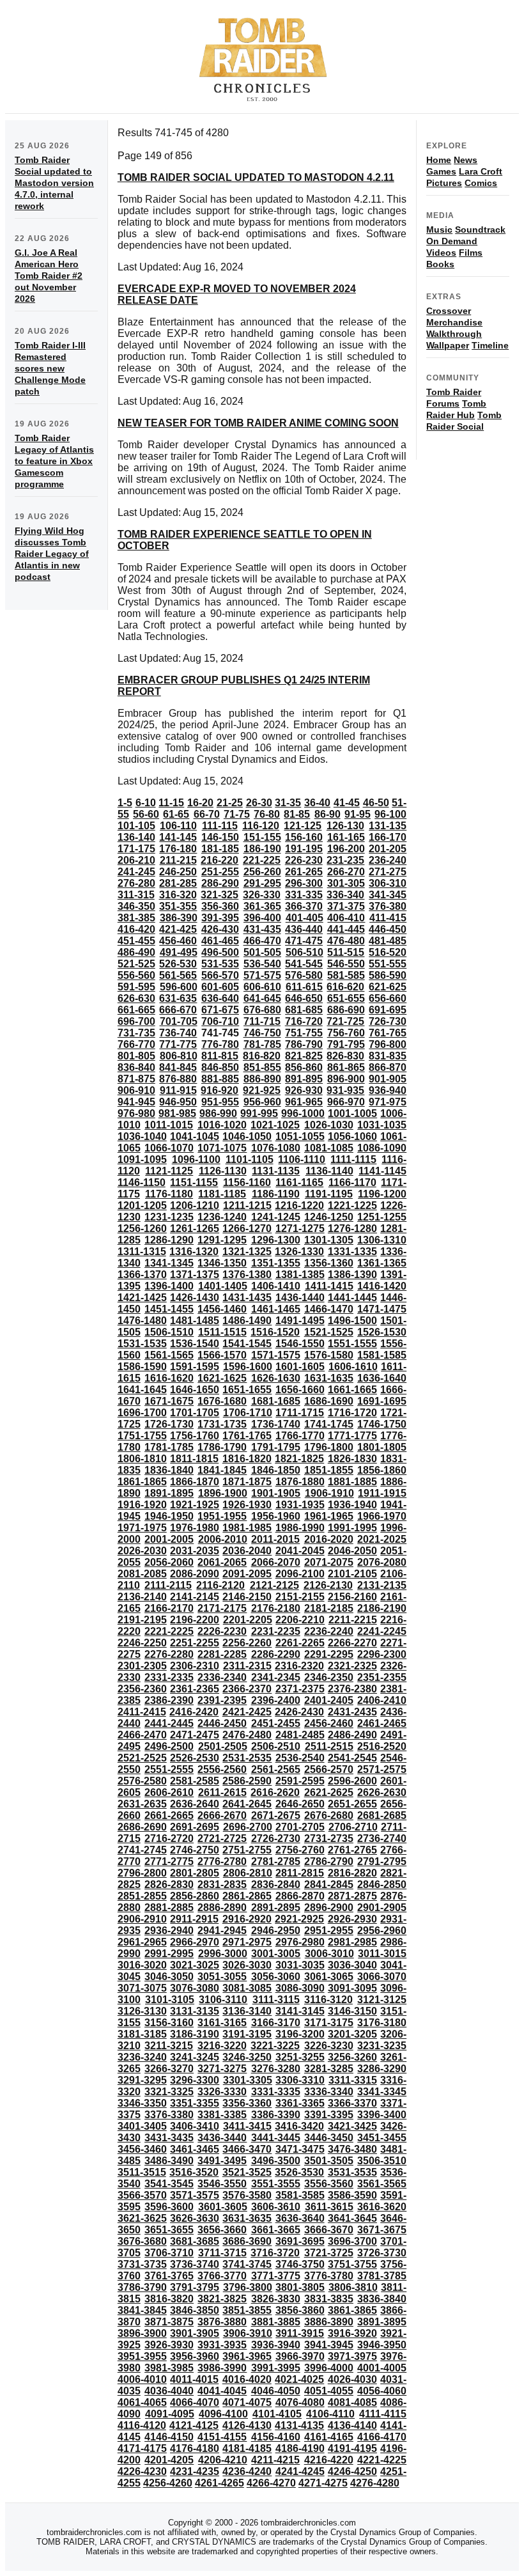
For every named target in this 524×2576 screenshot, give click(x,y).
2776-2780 (222, 1862)
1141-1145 (382, 1171)
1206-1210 (195, 1206)
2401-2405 (329, 1700)
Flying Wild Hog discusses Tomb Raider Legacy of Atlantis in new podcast (52, 554)
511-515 (346, 952)
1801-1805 (382, 1447)
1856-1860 (382, 1470)
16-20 (200, 803)
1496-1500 (352, 1321)
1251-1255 (382, 1217)
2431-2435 (352, 1712)
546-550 (346, 964)
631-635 (178, 998)
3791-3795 (195, 2287)
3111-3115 (276, 2000)
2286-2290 (276, 1654)
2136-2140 (142, 1597)
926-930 (304, 1090)
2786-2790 (329, 1862)
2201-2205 (248, 1620)
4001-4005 (382, 2368)
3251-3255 (300, 2057)
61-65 (176, 814)
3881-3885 (276, 2322)
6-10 (146, 803)
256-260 (262, 872)
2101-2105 (352, 1574)
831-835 (388, 1056)
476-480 (346, 941)
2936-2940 (169, 1931)
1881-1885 (352, 1482)
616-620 (345, 987)
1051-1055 (300, 1136)
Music (439, 230)
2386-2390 (169, 1700)
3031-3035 (300, 1965)
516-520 (388, 952)
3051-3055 (222, 1977)
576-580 (304, 975)
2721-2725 (222, 1838)
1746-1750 (382, 1424)
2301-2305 (142, 1666)
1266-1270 (247, 1229)
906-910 (136, 1090)
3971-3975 (352, 2356)
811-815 (220, 1056)
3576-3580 (247, 2195)
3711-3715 (222, 2253)
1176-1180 (169, 1194)
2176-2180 (276, 1608)
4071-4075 (247, 2402)
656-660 (388, 998)
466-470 (262, 941)
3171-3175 (329, 2023)
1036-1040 (142, 1136)
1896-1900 (223, 1493)
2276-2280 (169, 1654)
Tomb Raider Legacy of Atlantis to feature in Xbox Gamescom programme (54, 461)
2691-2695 (195, 1827)
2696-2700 (248, 1827)
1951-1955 (222, 1516)
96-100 (390, 814)
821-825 (304, 1056)
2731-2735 (329, 1838)
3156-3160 (169, 2023)
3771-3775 (276, 2276)
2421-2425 (247, 1712)
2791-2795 (382, 1862)
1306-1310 (382, 1240)
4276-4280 (375, 2483)
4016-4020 (247, 2379)
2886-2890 (222, 1908)
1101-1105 (250, 1159)
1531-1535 (142, 1344)
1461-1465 (276, 1309)
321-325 (220, 895)
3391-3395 (329, 2115)
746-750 (262, 1033)
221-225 (262, 860)
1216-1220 (299, 1206)
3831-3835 (329, 2299)
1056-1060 (352, 1136)
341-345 (388, 895)
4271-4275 (323, 2483)
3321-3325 (169, 2092)
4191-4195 (352, 2448)
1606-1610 (353, 1367)
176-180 (178, 849)
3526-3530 (299, 2172)
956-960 (262, 1102)
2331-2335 (169, 1677)
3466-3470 (247, 2149)
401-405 (304, 918)
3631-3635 (247, 2218)
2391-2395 (222, 1700)
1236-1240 (222, 1217)
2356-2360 (142, 1689)
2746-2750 (195, 1850)
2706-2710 (353, 1827)
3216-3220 (222, 2046)
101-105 (136, 826)
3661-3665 (276, 2230)
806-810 (179, 1056)
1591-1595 (195, 1367)
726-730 (388, 1021)
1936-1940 (352, 1505)
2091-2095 (247, 1574)
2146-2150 (247, 1597)
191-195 (304, 849)
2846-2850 (382, 1885)
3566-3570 (142, 2195)
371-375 (346, 906)
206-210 (136, 860)
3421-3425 (352, 2126)
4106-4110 (330, 2414)
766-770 (136, 1044)
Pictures (444, 183)
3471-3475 (300, 2149)
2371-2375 (300, 1689)
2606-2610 (169, 1792)
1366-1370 (142, 1275)
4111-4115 (383, 2414)
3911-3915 (300, 2333)
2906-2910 (142, 1919)
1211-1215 (247, 1206)
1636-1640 (382, 1378)
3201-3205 (352, 2034)
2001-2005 (169, 1539)
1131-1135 (276, 1171)
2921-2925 (299, 1919)
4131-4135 (299, 2425)
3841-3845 (142, 2310)
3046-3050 (169, 1977)
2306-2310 (195, 1666)
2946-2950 (276, 1931)
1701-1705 (195, 1413)
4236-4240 (247, 2471)
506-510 (304, 952)
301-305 (346, 883)
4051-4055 (329, 2391)
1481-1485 (195, 1321)
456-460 (178, 941)
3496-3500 (276, 2161)
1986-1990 (300, 1528)
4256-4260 (168, 2483)
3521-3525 (247, 2172)
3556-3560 (329, 2184)
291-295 (262, 883)
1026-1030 (329, 1125)
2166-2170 (169, 1608)
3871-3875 (169, 2322)
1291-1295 (222, 1240)
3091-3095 (352, 1988)
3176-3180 (382, 2023)
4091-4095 (170, 2414)
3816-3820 (169, 2299)
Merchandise (454, 322)
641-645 (262, 998)
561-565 (178, 975)
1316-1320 (194, 1252)
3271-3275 (222, 2069)
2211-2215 (353, 1620)
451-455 (136, 941)
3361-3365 (300, 2103)
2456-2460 (329, 1723)
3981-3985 (169, 2368)
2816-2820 (352, 1873)
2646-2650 (300, 1804)
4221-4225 (382, 2460)
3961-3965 (247, 2356)
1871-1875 (247, 1482)
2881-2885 (169, 1908)
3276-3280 (276, 2069)
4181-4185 (247, 2448)
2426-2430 (299, 1712)
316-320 (178, 895)
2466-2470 (142, 1735)
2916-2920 (247, 1919)
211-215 (178, 860)
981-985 (177, 1113)
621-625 (388, 987)
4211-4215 (275, 2460)
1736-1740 (276, 1424)
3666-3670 (329, 2230)
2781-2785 (276, 1862)
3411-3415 (247, 2126)
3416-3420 (299, 2126)
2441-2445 (169, 1723)
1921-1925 (195, 1505)
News (466, 160)
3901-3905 (195, 2333)
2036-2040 (247, 1551)
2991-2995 (169, 1954)
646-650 (304, 998)
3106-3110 (223, 2000)
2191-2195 (142, 1620)
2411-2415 (142, 1712)
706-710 (220, 1021)
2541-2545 (352, 1758)
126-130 (345, 826)
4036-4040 (169, 2391)
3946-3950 (382, 2345)
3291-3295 (142, 2080)
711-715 (262, 1021)
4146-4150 (169, 2437)
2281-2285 (222, 1654)
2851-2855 (142, 1896)
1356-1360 (329, 1263)
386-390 (179, 918)
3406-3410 (195, 2126)
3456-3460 (142, 2149)
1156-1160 (247, 1183)
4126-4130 (247, 2425)
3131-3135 (195, 2011)
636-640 (220, 998)
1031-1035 (382, 1125)
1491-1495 (300, 1321)
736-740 (178, 1033)
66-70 (207, 814)
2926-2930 (352, 1919)
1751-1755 (142, 1436)
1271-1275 (300, 1229)
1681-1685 (276, 1401)
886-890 (262, 1079)
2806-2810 (248, 1873)
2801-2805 (195, 1873)
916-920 (220, 1090)
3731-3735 (142, 2264)
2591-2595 (300, 1781)
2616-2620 (275, 1792)
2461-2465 (382, 1723)
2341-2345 (276, 1677)
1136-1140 (329, 1171)
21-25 (230, 803)
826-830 (345, 1056)
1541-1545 (247, 1344)
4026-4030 (352, 2379)
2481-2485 (300, 1735)
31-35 (288, 803)
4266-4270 (271, 2483)
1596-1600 (248, 1367)
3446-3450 (329, 2138)
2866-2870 (300, 1896)
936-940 (388, 1090)
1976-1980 (195, 1528)
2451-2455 (276, 1723)
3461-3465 (195, 2149)
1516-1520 (275, 1332)
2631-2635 (142, 1804)
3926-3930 (169, 2345)
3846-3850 (195, 2310)
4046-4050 (276, 2391)
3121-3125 (382, 2000)
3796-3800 (248, 2287)
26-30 (259, 803)
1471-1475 (382, 1309)
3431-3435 (169, 2138)
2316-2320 (299, 1666)
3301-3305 (248, 2080)
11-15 (171, 803)
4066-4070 (195, 2402)
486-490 (136, 952)
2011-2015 (275, 1539)
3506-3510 (382, 2161)
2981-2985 (352, 1942)
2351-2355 (382, 1677)
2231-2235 (276, 1631)
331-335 (304, 895)
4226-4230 (142, 2471)
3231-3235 (382, 2046)
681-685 (304, 1010)
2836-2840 (276, 1885)
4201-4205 (169, 2460)
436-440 (304, 929)
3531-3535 (352, 2172)
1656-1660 (300, 1390)
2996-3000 (223, 1954)
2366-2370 (247, 1689)
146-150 (220, 837)
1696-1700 (142, 1413)
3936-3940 (276, 2345)
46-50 (376, 803)
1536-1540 (195, 1344)
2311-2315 (247, 1666)
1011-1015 (169, 1125)
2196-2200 (195, 1620)
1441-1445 (352, 1298)
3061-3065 (329, 1977)
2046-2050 (352, 1551)
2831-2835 (222, 1885)
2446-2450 (222, 1723)
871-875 (136, 1079)
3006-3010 (329, 1954)
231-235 (345, 860)
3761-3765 (169, 2276)
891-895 (304, 1079)
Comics (481, 183)
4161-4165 (329, 2437)
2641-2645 (247, 1804)
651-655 (346, 998)
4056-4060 (382, 2391)
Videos (441, 253)
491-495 (179, 952)
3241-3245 (195, 2057)
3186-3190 (195, 2034)
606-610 (262, 987)
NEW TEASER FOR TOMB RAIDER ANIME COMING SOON (258, 423)
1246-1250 (329, 1217)
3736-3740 (195, 2264)
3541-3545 (169, 2184)
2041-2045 (300, 1551)
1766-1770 (300, 1436)
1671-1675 (169, 1401)
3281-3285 (329, 2069)
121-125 (303, 826)
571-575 (262, 975)
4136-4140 (352, 2425)
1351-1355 (276, 1263)
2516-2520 (382, 1746)
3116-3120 (328, 2000)
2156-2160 (352, 1597)
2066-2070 (276, 1562)
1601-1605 (300, 1367)
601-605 (220, 987)
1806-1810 (142, 1459)
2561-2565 (276, 1769)
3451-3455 (382, 2138)
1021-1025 (275, 1125)
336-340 (345, 895)
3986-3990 (222, 2368)
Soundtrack (480, 230)
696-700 (136, 1021)
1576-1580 (329, 1355)
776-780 (220, 1044)
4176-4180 (195, 2448)
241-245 (136, 872)
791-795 (346, 1044)
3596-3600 (169, 2207)
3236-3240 (142, 2057)
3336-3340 (329, 2092)
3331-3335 (276, 2092)
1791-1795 (276, 1447)
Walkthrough (454, 334)
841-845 (178, 1067)
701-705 (179, 1021)
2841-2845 (329, 1885)
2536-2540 (300, 1758)
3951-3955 (142, 2356)
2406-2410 (382, 1700)
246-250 (178, 872)
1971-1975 (142, 1528)
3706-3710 (169, 2253)
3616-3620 (382, 2207)
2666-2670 (222, 1815)
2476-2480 (247, 1735)
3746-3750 (300, 2264)
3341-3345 (382, 2092)
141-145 (178, 837)
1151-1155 (194, 1183)
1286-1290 (169, 1240)
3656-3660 (222, 2230)
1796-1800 (329, 1447)
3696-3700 (352, 2241)
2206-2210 (300, 1620)
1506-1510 (169, 1332)
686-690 (346, 1010)
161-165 (346, 837)
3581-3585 (300, 2195)
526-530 (178, 964)
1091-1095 (142, 1159)
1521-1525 (329, 1332)
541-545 (304, 964)
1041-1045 (195, 1136)
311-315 (136, 895)
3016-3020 (142, 1965)
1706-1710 (248, 1413)
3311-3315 (353, 2080)
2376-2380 (352, 1689)
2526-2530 (195, 1758)
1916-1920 (142, 1505)
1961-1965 (329, 1516)
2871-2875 (352, 1896)
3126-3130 (142, 2011)
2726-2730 (276, 1838)
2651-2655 (352, 1804)
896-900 (346, 1079)
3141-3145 (300, 2011)
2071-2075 (329, 1562)
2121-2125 (274, 1585)
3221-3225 (275, 2046)
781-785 (262, 1044)
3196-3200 (300, 2034)
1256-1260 (142, 1229)
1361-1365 (382, 1263)
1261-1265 (195, 1229)
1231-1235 (169, 1217)
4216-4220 (329, 2460)
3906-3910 (248, 2333)
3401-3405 (142, 2126)
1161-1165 (299, 1183)
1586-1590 (142, 1367)
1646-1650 (195, 1390)
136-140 (136, 837)
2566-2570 (329, 1769)
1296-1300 (276, 1240)
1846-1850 (276, 1470)
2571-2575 (382, 1769)
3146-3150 (352, 2011)
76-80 (267, 814)
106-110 (178, 826)
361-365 (262, 906)
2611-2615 (222, 1792)
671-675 (220, 1010)
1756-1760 (195, 1436)
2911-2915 (194, 1919)
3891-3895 (382, 2322)
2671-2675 (276, 1815)
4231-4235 (195, 2471)
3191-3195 (247, 2034)
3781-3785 (382, 2276)
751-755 (304, 1033)
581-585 (346, 975)
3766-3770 (222, 2276)
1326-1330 (299, 1252)
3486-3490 (169, 2161)
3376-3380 (169, 2115)
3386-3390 (276, 2115)
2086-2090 (195, 1574)
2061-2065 (222, 1562)
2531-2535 (247, 1758)
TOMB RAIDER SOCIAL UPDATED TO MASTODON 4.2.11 (256, 177)
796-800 (388, 1044)
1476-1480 (142, 1321)
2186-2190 (382, 1608)
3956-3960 (195, 2356)
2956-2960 (382, 1931)
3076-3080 (195, 1988)
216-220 (220, 860)
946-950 (178, 1102)
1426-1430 (195, 1298)
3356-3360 (247, 2103)
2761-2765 (352, 1850)
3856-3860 (300, 2310)
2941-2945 (222, 1931)
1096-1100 (196, 1159)
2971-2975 (247, 1942)
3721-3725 (329, 2253)
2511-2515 (329, 1746)
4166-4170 (382, 2437)
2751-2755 (247, 1850)
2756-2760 (300, 1850)
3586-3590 (352, 2195)
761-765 (388, 1033)
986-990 (218, 1113)
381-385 (136, 918)
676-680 (262, 1010)
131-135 (388, 826)
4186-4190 (300, 2448)
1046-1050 (247, 1136)
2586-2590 (247, 1781)
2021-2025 (382, 1539)
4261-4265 (220, 2483)
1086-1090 (382, 1148)
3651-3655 (169, 2230)
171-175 (136, 849)
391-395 (220, 918)
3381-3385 (222, 2115)
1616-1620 (169, 1378)
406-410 (346, 918)
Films (471, 253)
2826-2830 (169, 1885)
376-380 (388, 906)
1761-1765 (247, 1436)
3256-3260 (352, 2057)
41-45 (347, 803)
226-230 (304, 860)
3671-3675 (382, 2230)
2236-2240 (329, 1631)
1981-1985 (247, 1528)
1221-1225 (352, 1206)
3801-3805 (300, 2287)
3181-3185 (142, 2034)
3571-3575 (195, 2195)
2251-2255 (195, 1643)
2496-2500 (169, 1746)
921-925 (262, 1090)
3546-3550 (222, 2184)
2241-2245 (382, 1631)
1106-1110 (302, 1159)
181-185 (220, 849)
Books (440, 264)
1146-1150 (142, 1183)
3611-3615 (329, 2207)
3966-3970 (300, 2356)
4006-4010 (142, 2379)
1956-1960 (276, 1516)
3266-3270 (169, 2069)
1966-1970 (382, 1516)
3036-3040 (352, 1965)
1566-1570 (222, 1355)
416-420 (136, 929)
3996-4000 (329, 2368)
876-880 (178, 1079)
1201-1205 (142, 1206)
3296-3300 (195, 2080)
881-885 (220, 1079)
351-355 (178, 906)
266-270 (346, 872)
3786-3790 (142, 2287)
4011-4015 (194, 2379)
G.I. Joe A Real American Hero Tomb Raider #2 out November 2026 (49, 276)
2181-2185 (329, 1608)
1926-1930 (247, 1505)
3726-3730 (382, 2253)
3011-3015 (382, 1954)
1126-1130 (223, 1171)
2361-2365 (195, 1689)
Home (439, 160)
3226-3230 (329, 2046)
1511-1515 (222, 1332)
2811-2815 (300, 1873)
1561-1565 (169, 1355)
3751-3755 (352, 2264)
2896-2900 (329, 1908)
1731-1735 (222, 1424)
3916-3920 (352, 2333)
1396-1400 (169, 1286)
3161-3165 (222, 2023)
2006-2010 (223, 1539)
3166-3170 (276, 2023)
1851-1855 (329, 1470)
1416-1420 (382, 1286)
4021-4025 (299, 2379)
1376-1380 (247, 1275)
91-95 (358, 814)
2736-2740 (382, 1838)
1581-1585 (382, 1355)
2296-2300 (382, 1654)
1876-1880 (300, 1482)
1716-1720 (352, 1413)
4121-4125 (194, 2425)
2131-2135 (382, 1585)
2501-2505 (223, 1746)
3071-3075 (142, 1988)
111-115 (220, 826)
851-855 (262, 1067)
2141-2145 (195, 1597)
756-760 (346, 1033)
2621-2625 (329, 1792)
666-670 (178, 1010)
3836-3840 (382, 2299)
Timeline (490, 345)
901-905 (388, 1079)
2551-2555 (169, 1769)
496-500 (220, 952)
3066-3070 (382, 1977)
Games (441, 171)
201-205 (388, 849)
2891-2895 (276, 1908)
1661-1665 (352, 1390)
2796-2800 (142, 1873)
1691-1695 (382, 1401)
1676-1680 (222, 1401)
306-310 (388, 883)
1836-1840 (169, 1470)
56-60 (146, 814)
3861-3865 (352, 2310)
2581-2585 (195, 1781)
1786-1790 (222, 1447)
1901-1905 (276, 1493)
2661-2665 (169, 1815)
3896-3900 (142, 2333)
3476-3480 (352, 2149)
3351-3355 (195, 2103)
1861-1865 (142, 1482)
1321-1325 (247, 1252)
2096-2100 (300, 1574)
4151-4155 (222, 2437)
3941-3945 (329, 2345)
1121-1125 (169, 1171)
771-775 (178, 1044)
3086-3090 (300, 1988)
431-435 (262, 929)
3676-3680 (142, 2241)
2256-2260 (247, 1643)
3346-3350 (142, 2103)
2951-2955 (329, 1931)
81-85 (297, 814)
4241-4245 (300, 2471)
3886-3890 (329, 2322)
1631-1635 (329, 1378)
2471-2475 (195, 1735)
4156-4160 (276, 2437)
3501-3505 (329, 2161)
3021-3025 (195, 1965)
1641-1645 (142, 1390)
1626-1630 (276, 1378)
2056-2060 (169, 1562)
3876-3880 (222, 2322)
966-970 (346, 1102)
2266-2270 (352, 1643)
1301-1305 (329, 1240)
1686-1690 (329, 1401)
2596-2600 (352, 1781)
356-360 (220, 906)
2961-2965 (142, 1942)
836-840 (136, 1067)
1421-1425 (142, 1298)
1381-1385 (300, 1275)
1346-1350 (222, 1263)
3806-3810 (353, 2287)
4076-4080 (300, 2402)
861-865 (346, 1067)
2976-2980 (300, 1942)
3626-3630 (195, 2218)
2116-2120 (220, 1585)
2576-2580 (142, 1781)
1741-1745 (329, 1424)
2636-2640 (195, 1804)
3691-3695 (300, 2241)
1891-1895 (169, 1493)
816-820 (262, 1056)
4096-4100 (223, 2414)
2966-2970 (195, 1942)
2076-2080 (382, 1562)
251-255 (220, 872)
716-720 (304, 1021)
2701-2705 (300, 1827)
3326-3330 (222, 2092)
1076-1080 (276, 1148)
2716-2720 (169, 1838)
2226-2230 (222, 1631)
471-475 (304, 941)
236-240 (388, 860)
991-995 (259, 1113)
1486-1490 (247, 1321)
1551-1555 (352, 1344)
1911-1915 (382, 1493)
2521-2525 (142, 1758)
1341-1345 (169, 1263)
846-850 (220, 1067)
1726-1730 (169, 1424)
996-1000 (303, 1113)
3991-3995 (276, 2368)
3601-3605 (223, 2207)
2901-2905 (382, 1908)
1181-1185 (222, 1194)
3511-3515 (142, 2172)
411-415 (388, 918)
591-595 (136, 987)
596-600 (179, 987)
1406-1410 (276, 1286)
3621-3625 (142, 2218)
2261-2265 (300, 1643)
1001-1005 (352, 1113)
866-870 (388, 1067)
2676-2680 (329, 1815)
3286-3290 (382, 2069)
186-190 (262, 849)
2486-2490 (352, 1735)
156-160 (304, 837)
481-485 (388, 941)
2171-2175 (222, 1608)
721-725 (345, 1021)
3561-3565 (382, 2184)
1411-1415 (329, 1286)
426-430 (220, 929)
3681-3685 (195, 2241)
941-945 (136, 1102)
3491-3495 (222, 2161)
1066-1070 (169, 1148)
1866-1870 (195, 1482)
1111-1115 (353, 1159)
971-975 (388, 1102)
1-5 (125, 803)
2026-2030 (142, 1551)
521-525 (136, 964)
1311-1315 (142, 1252)
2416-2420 (194, 1712)
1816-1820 (247, 1459)
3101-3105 (170, 2000)
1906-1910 (329, 1493)
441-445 (346, 929)
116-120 (261, 826)
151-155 (262, 837)
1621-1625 (222, 1378)
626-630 (136, 998)
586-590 (388, 975)
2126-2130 (328, 1585)
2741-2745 (142, 1850)
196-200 (346, 849)
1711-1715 (300, 1413)
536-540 (262, 964)
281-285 (178, 883)
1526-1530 (382, 1332)
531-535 (220, 964)
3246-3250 (247, 2057)
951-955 (220, 1102)
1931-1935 (300, 1505)
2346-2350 (329, 1677)
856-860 (304, 1067)
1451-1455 (169, 1309)
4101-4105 (277, 2414)
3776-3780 (329, 2276)
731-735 (136, 1033)
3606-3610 (276, 2207)
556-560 (136, 975)
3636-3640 (300, 2218)
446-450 (388, 929)
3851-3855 (247, 2310)
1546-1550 (300, 1344)
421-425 (178, 929)
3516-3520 (194, 2172)
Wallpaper (448, 345)
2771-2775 (169, 1862)
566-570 (220, 975)
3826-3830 (276, 2299)
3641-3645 (352, 2218)
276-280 (136, 883)
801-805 (136, 1056)
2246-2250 (142, 1643)
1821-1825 (299, 1459)
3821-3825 (222, 2299)
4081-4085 (352, 2402)
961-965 (304, 1102)
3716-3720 (275, 2253)
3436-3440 (222, 2138)
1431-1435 (247, 1298)
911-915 (178, 1090)
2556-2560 (222, 1769)
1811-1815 (194, 1459)
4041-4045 (222, 2391)
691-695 (388, 1010)
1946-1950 (169, 1516)
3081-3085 (247, 1988)
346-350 (136, 906)
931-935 (345, 1090)
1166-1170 (352, 1183)
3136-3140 (247, 2011)
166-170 (388, 837)
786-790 (304, 1044)
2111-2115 (168, 1585)
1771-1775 (352, 1436)
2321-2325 (352, 1666)
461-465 (220, 941)
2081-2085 (142, 1574)
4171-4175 (142, 2448)
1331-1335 (352, 1252)
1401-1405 (223, 1286)
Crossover (449, 311)
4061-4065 (142, 2402)
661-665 (136, 1010)
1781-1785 (169, 1447)
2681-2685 (382, 1815)
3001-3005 (276, 1954)
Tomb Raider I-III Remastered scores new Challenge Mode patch (50, 368)
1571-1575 (276, 1355)
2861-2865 (247, 1896)
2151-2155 (300, 1597)
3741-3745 (247, 2264)
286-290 (220, 883)
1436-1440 (300, 1298)
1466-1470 (329, 1309)
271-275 (388, 872)
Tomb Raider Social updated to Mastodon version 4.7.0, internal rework (54, 183)
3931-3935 (222, 2345)
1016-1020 (222, 1125)
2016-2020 (329, 1539)
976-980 (136, 1113)
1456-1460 (222, 1309)
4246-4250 (352, 2471)
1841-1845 (222, 1470)
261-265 (304, 872)
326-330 (262, 895)
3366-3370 (352, 2103)
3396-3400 (382, 2115)
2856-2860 (195, 1896)
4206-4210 (223, 2460)
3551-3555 (276, 2184)
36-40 (317, 803)
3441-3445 (276, 2138)
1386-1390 (352, 1275)
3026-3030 (247, 1965)
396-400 (262, 918)
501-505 (262, 952)
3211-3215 (169, 2046)
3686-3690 (247, 2241)
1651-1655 (247, 1390)
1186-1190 (276, 1194)
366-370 (304, 906)
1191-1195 (329, 1194)
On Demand (452, 241)
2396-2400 (276, 1700)
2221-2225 (169, 1631)
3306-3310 (300, 2080)
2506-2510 (276, 1746)
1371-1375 (195, 1275)
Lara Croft (481, 171)
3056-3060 (276, 1977)
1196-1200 (382, 1194)
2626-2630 (382, 1792)
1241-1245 (276, 1217)
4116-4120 (142, 2425)
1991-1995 (352, 1528)
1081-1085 (329, 1148)
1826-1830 (352, 1459)
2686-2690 (142, 1827)
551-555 (388, 964)
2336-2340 (222, 1677)
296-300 (304, 883)
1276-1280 (352, 1229)
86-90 (327, 814)
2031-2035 (195, 1551)
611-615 (304, 987)
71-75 (237, 814)
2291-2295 (329, 1654)
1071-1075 (222, 1148)
